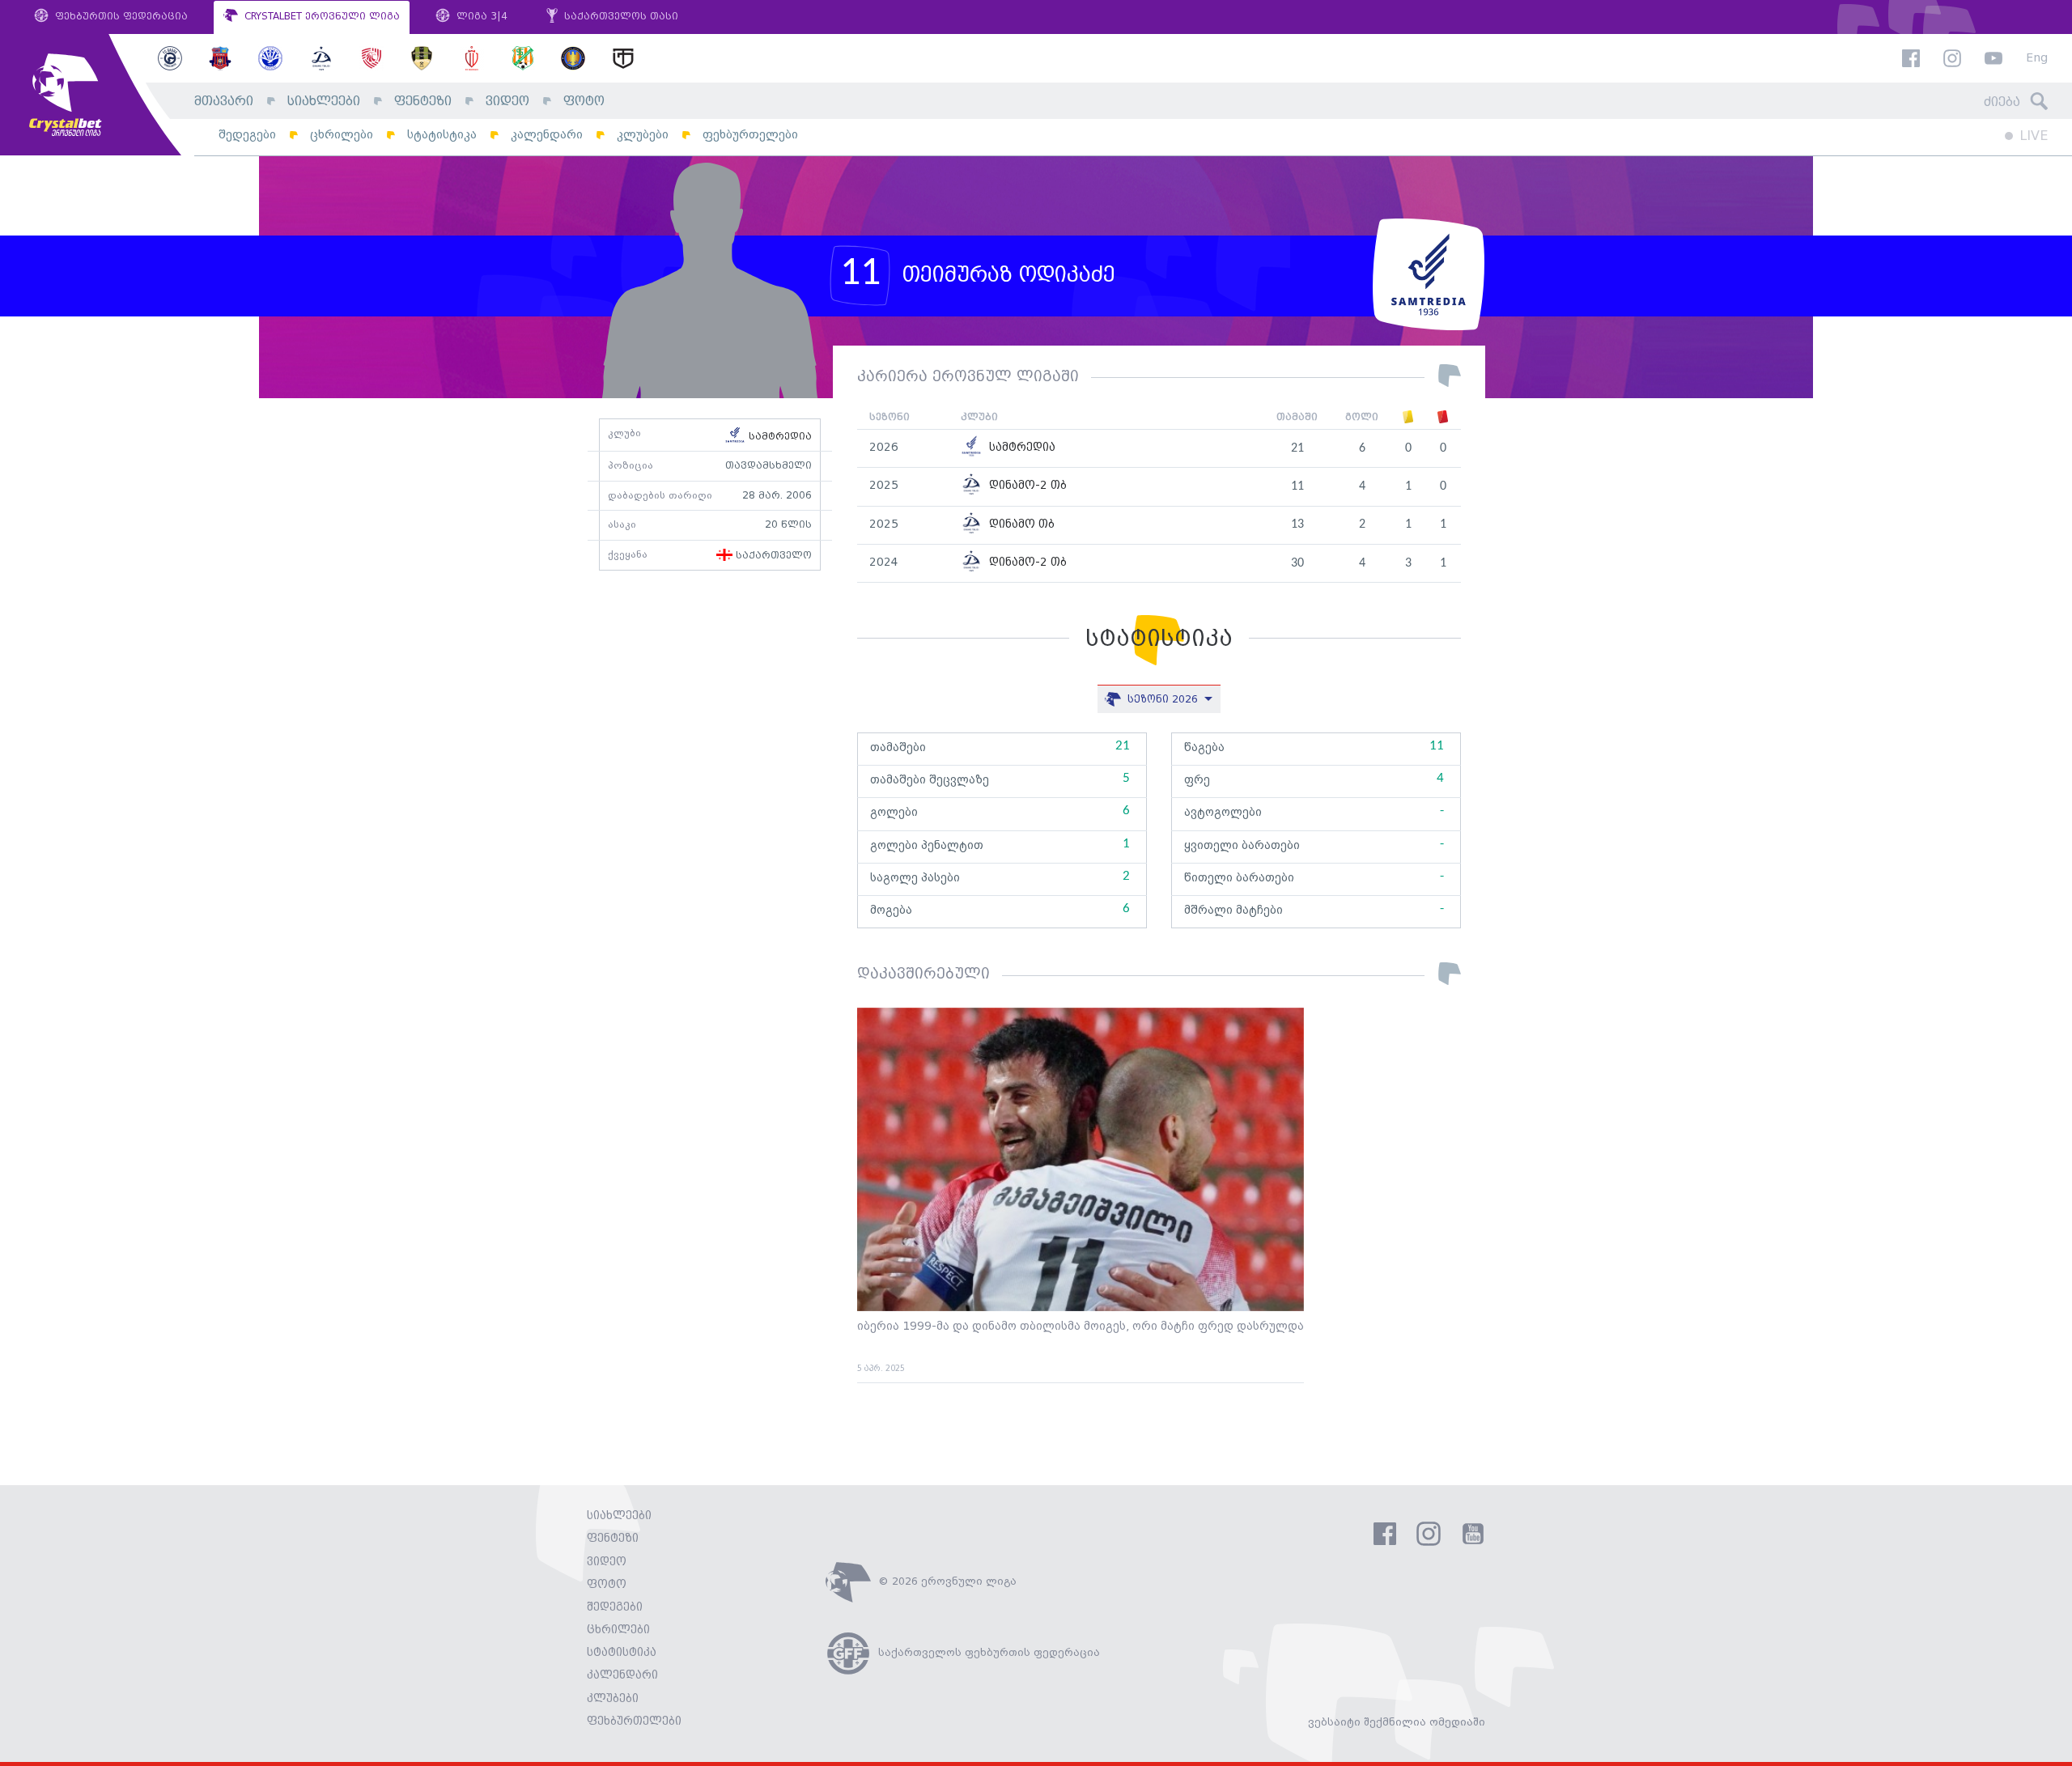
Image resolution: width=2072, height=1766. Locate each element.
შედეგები (247, 135)
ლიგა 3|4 (480, 17)
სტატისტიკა (442, 135)
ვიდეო (507, 102)
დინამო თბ (1020, 525)
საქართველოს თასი (620, 17)
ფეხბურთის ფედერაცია (120, 17)
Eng (2037, 59)
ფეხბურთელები (750, 135)
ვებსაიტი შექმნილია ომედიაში (1397, 1722)
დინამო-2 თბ (1026, 486)
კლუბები (643, 135)
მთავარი (224, 102)
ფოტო (584, 102)
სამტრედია (779, 437)
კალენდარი (547, 135)
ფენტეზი (423, 102)
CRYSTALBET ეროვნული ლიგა (321, 17)
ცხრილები (342, 135)
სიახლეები (324, 102)
